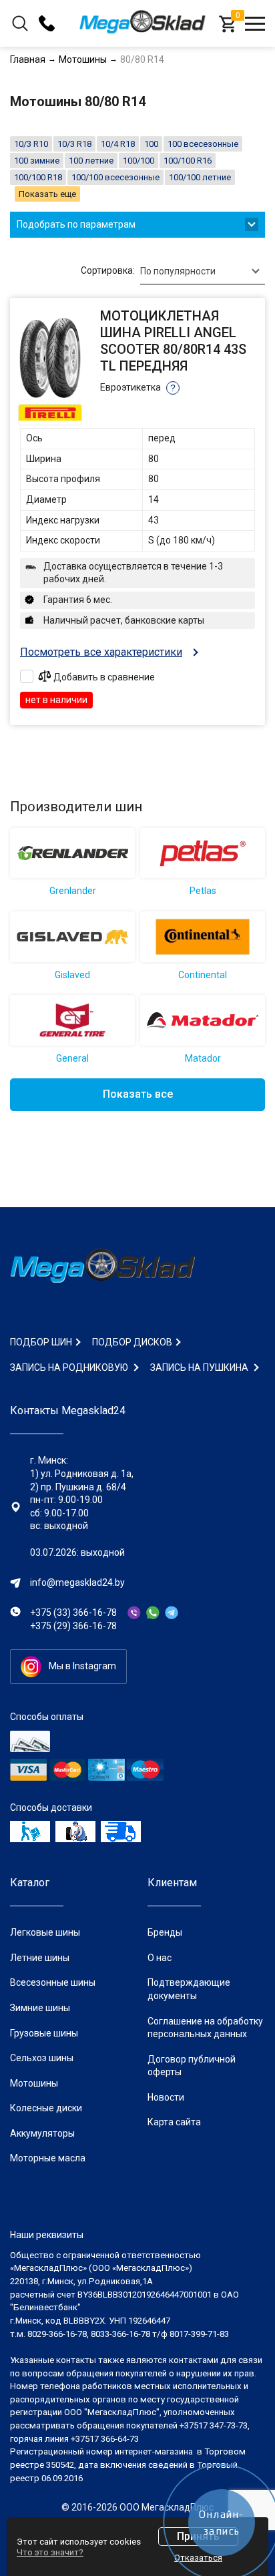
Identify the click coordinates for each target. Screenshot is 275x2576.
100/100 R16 (188, 161)
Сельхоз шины (42, 2058)
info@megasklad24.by (77, 1582)
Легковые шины (45, 1932)
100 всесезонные (203, 144)
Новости (166, 2097)
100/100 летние (200, 177)
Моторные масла (48, 2158)
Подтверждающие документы (189, 1989)
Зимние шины (40, 2008)
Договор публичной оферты (192, 2066)
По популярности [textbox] (178, 271)
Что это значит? (50, 2552)
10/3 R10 (31, 144)
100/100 (139, 161)
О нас (160, 1958)
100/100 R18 (38, 177)
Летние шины (40, 1958)
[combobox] (203, 271)
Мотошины (34, 2083)
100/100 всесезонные (115, 177)
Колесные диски (46, 2108)
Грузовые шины (44, 2033)
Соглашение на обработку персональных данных (205, 2028)
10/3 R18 (74, 144)
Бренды (165, 1932)
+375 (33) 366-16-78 (73, 1613)
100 (151, 144)
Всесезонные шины (53, 1982)
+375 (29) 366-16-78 (73, 1626)
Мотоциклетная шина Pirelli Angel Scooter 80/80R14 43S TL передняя (173, 341)
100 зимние (37, 161)
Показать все (138, 1094)
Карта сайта (174, 2122)
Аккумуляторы (42, 2133)
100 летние (91, 161)
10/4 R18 (118, 144)
